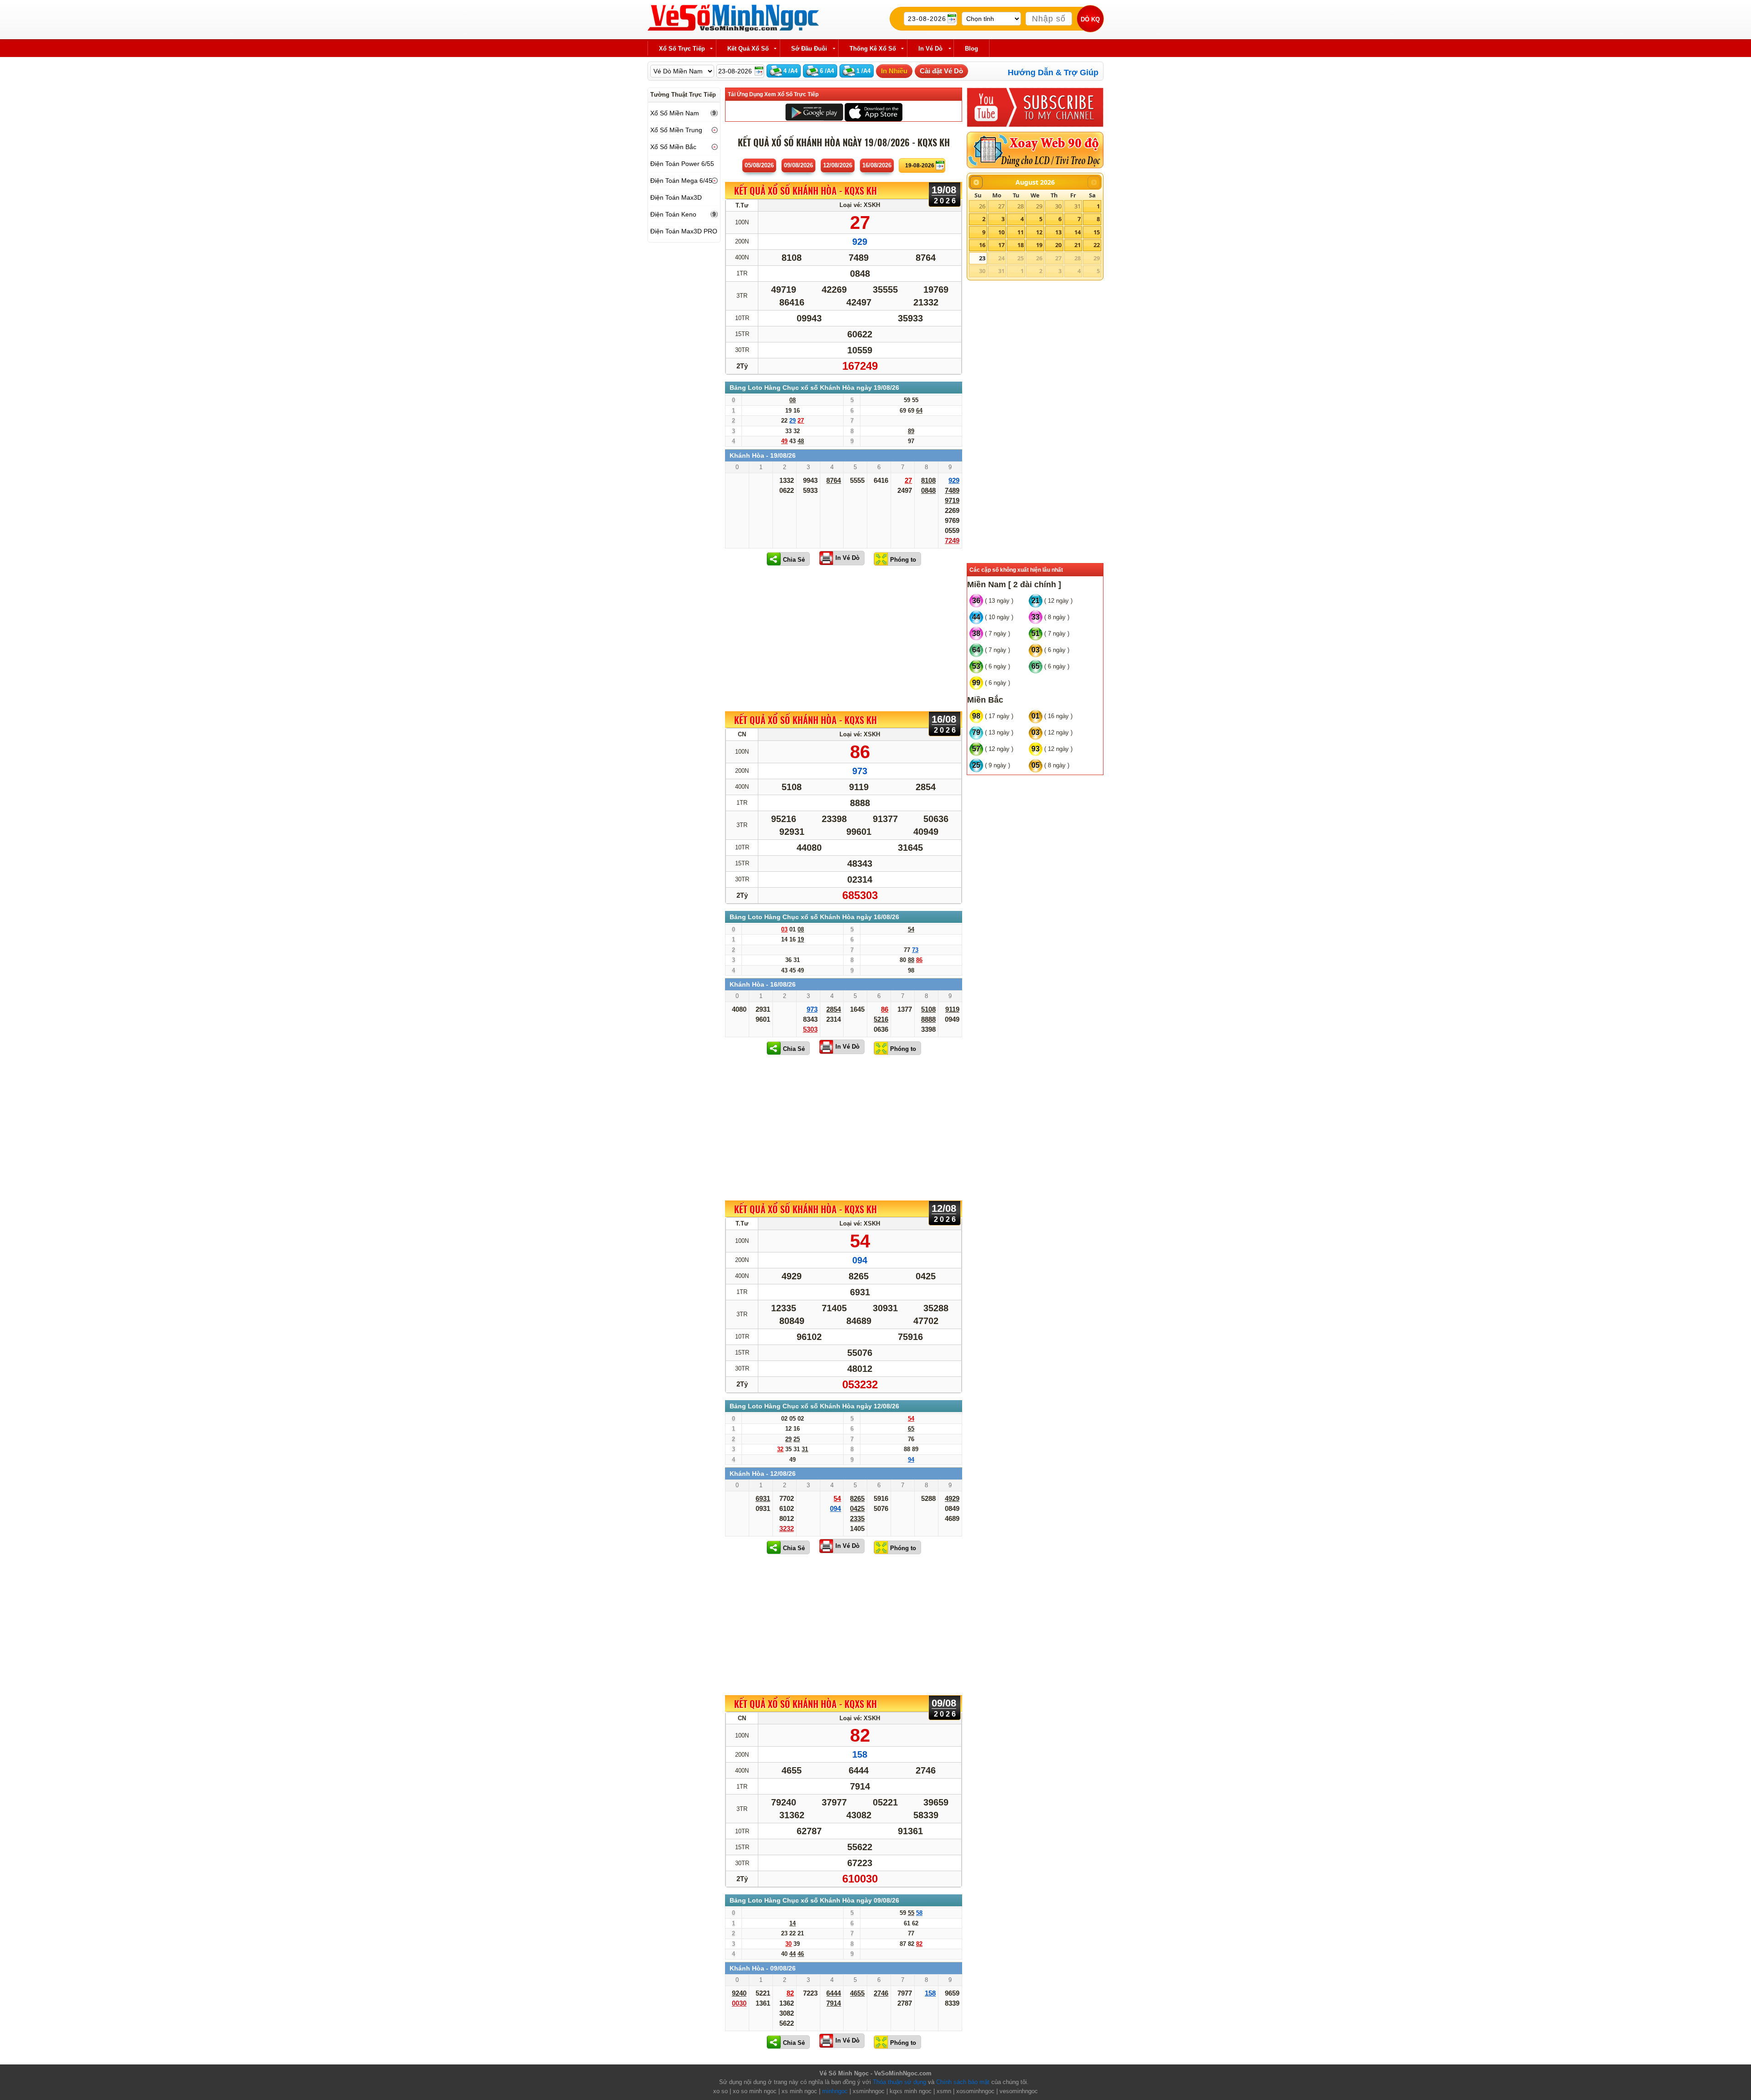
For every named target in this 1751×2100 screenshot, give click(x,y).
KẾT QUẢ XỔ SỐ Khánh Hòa (806, 191)
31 (1078, 206)
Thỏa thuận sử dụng (899, 2082)
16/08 (877, 165)
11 (1021, 232)
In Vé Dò (847, 558)
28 (1021, 206)
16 (982, 245)
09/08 (798, 165)
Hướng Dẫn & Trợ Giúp (1053, 72)
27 (1001, 206)
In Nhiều (894, 71)
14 (1078, 232)
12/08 (838, 165)
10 (1001, 232)
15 (1097, 232)
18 (1021, 245)
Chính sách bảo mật (963, 2082)
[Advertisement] (844, 638)
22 (1097, 245)
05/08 (759, 165)
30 (1058, 206)
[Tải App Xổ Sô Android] (814, 111)
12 (1039, 232)
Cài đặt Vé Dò (941, 71)
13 (1058, 232)
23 (982, 258)
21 (1078, 245)
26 (982, 206)
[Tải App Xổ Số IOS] (873, 111)
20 (1058, 245)
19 (1039, 245)
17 (1001, 245)
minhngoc (835, 2091)
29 (1039, 206)
